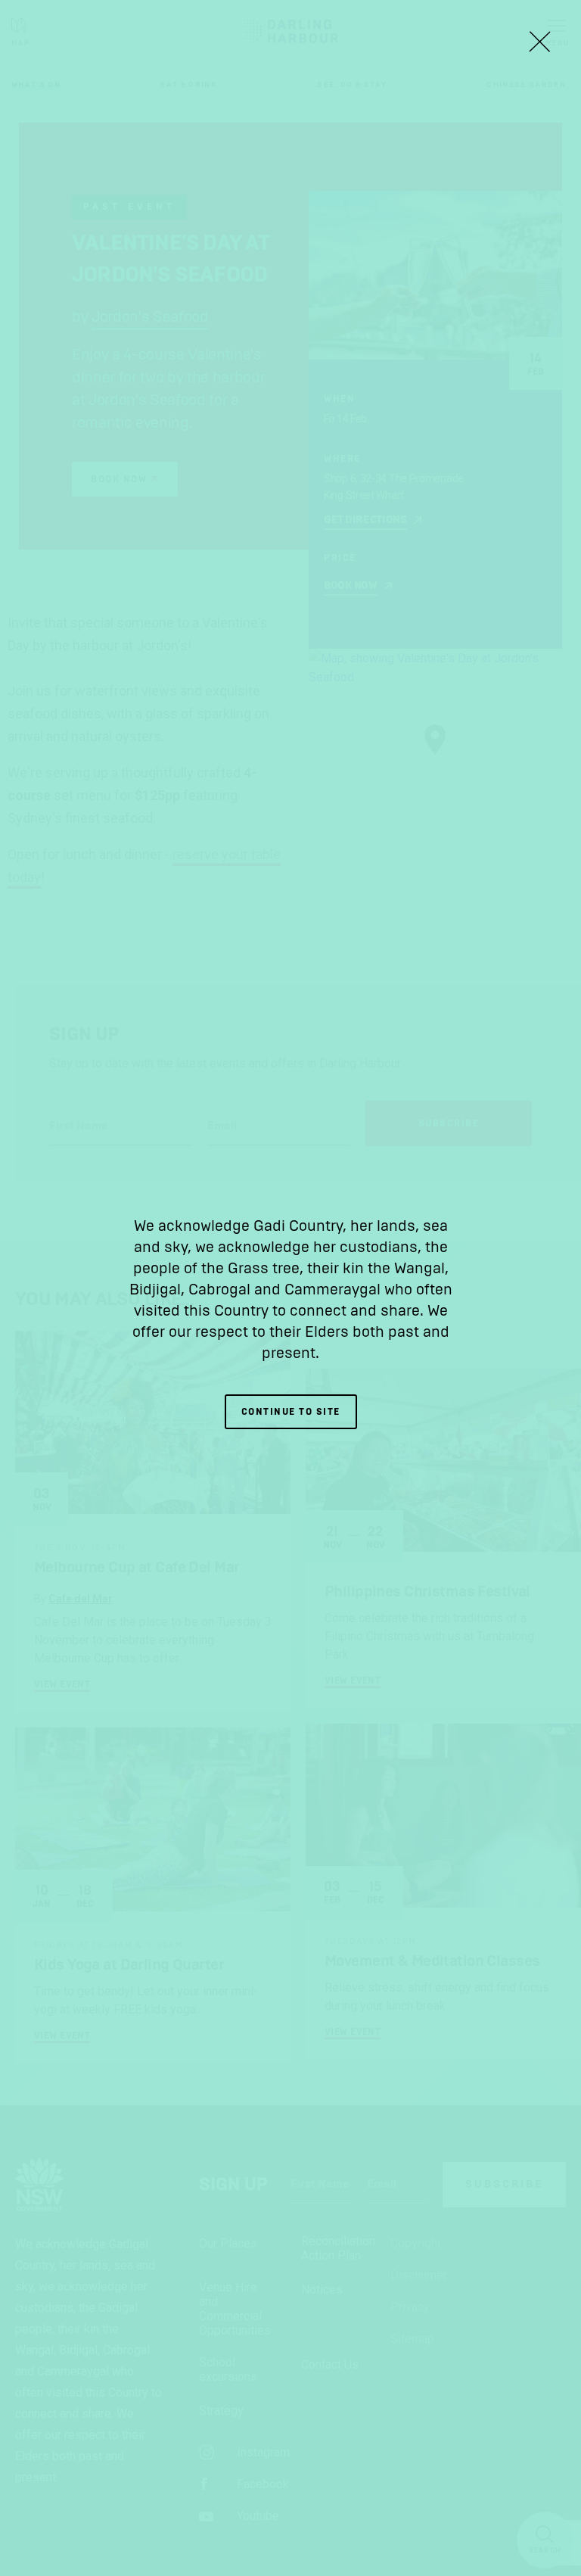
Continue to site (291, 1412)
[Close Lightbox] (539, 42)
